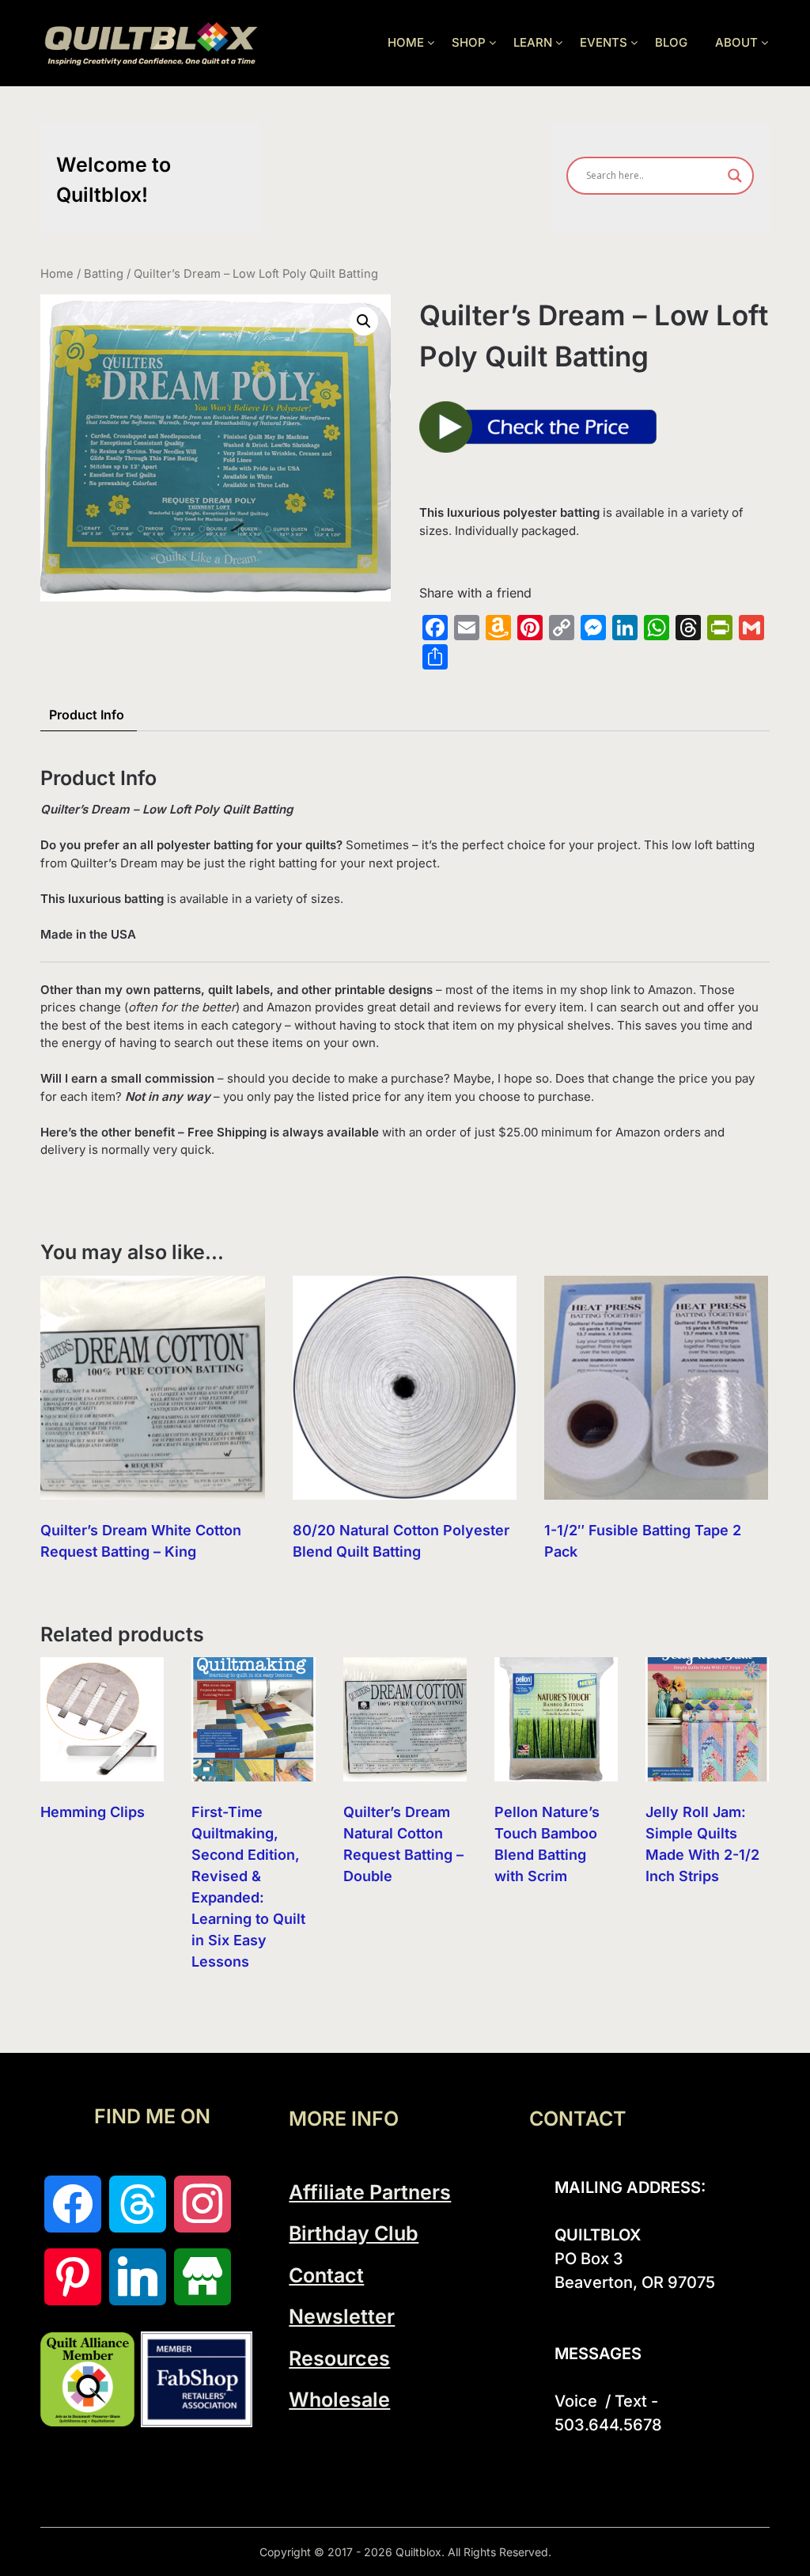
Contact (326, 2275)
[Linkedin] (138, 2277)
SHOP (469, 42)
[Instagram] (202, 2204)
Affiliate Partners (370, 2192)
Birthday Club (354, 2233)
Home (57, 274)
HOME (406, 42)
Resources (339, 2358)
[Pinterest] (73, 2277)
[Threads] (138, 2204)
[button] (364, 321)
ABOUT (736, 42)
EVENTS (604, 42)
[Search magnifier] (735, 176)
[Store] (202, 2277)
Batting (104, 274)
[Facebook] (73, 2204)
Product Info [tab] (87, 715)
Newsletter (342, 2316)
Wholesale (339, 2400)
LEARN (533, 42)
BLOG (671, 42)
